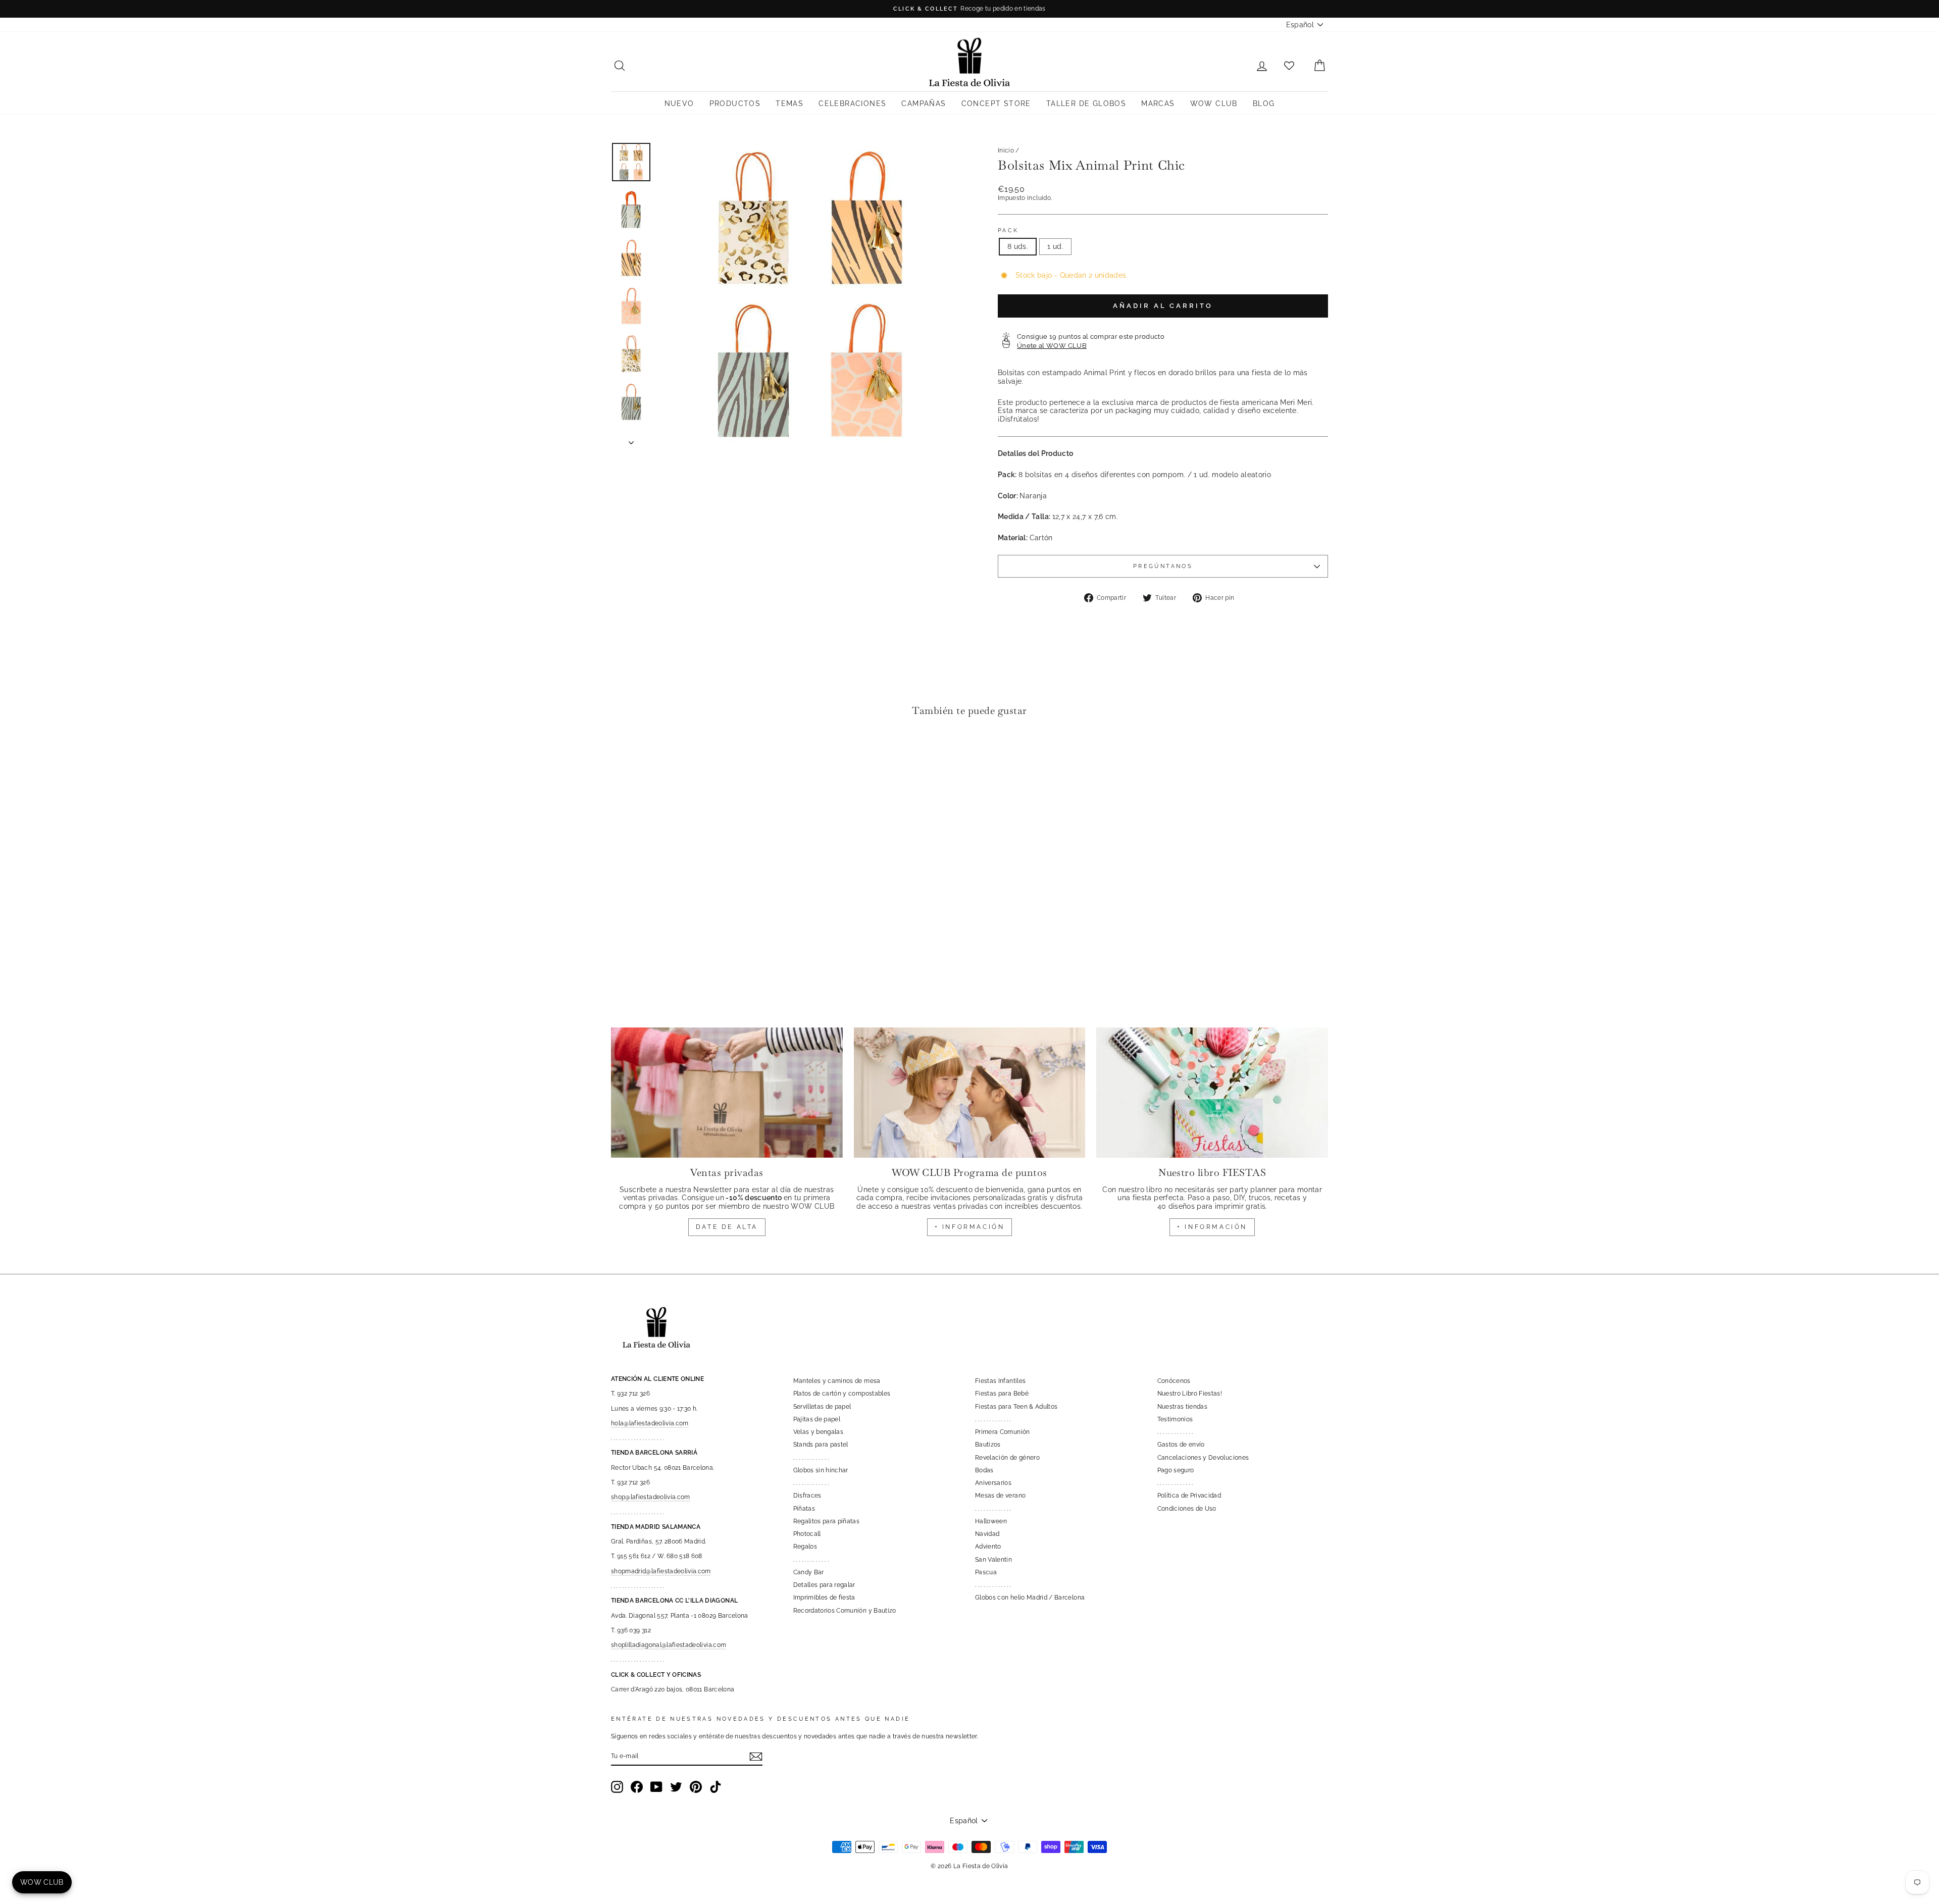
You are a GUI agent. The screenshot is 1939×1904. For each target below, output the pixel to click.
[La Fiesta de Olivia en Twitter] (676, 1787)
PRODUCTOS (735, 104)
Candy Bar (809, 1572)
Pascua (986, 1572)
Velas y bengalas (819, 1432)
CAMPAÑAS (924, 104)
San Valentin (993, 1560)
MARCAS (1158, 104)
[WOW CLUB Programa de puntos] (970, 1093)
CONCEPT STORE (996, 104)
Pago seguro (1176, 1470)
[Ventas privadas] (727, 1093)
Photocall (807, 1534)
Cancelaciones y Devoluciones (1203, 1458)
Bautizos (988, 1445)
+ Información (1212, 1227)
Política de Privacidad (1189, 1496)
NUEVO (679, 104)
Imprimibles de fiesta (824, 1598)
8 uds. (1018, 246)
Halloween (991, 1521)
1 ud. (1055, 246)
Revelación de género (1007, 1458)
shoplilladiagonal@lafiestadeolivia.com (669, 1645)
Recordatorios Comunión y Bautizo (845, 1611)
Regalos (805, 1547)
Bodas (984, 1470)
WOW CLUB (1214, 104)
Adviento (988, 1547)
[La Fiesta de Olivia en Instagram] (617, 1787)
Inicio (1006, 150)
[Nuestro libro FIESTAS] (1212, 1093)
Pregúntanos (1163, 566)
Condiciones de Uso (1187, 1509)
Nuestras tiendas (1183, 1407)
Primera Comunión (1003, 1432)
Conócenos (1174, 1381)
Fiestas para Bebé (1002, 1394)
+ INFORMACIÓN (970, 1227)
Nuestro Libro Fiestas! (1190, 1394)
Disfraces (807, 1496)
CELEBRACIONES (852, 104)
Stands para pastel (821, 1445)
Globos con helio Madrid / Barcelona (1030, 1598)
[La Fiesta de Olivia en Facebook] (637, 1787)
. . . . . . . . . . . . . (811, 1458)
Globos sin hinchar (821, 1470)
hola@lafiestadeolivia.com (650, 1423)
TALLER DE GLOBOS (1086, 104)
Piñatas (804, 1509)
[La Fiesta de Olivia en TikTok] (716, 1787)
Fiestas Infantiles (1000, 1381)
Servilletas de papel (822, 1407)
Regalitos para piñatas (827, 1521)
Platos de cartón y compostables (842, 1394)
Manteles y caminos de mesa (837, 1381)
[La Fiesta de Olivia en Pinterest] (696, 1787)
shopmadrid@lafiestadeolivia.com (661, 1571)
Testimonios (1175, 1419)
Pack (1008, 230)
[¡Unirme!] (756, 1757)
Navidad (987, 1534)
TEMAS (789, 104)
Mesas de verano (1000, 1496)
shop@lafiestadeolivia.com (651, 1497)
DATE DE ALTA (727, 1227)
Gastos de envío (1181, 1445)
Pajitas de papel (817, 1419)
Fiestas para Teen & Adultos (1016, 1407)
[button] (621, 755)
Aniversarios (993, 1483)
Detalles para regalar (824, 1585)
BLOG (1264, 104)
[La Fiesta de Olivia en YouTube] (656, 1787)
